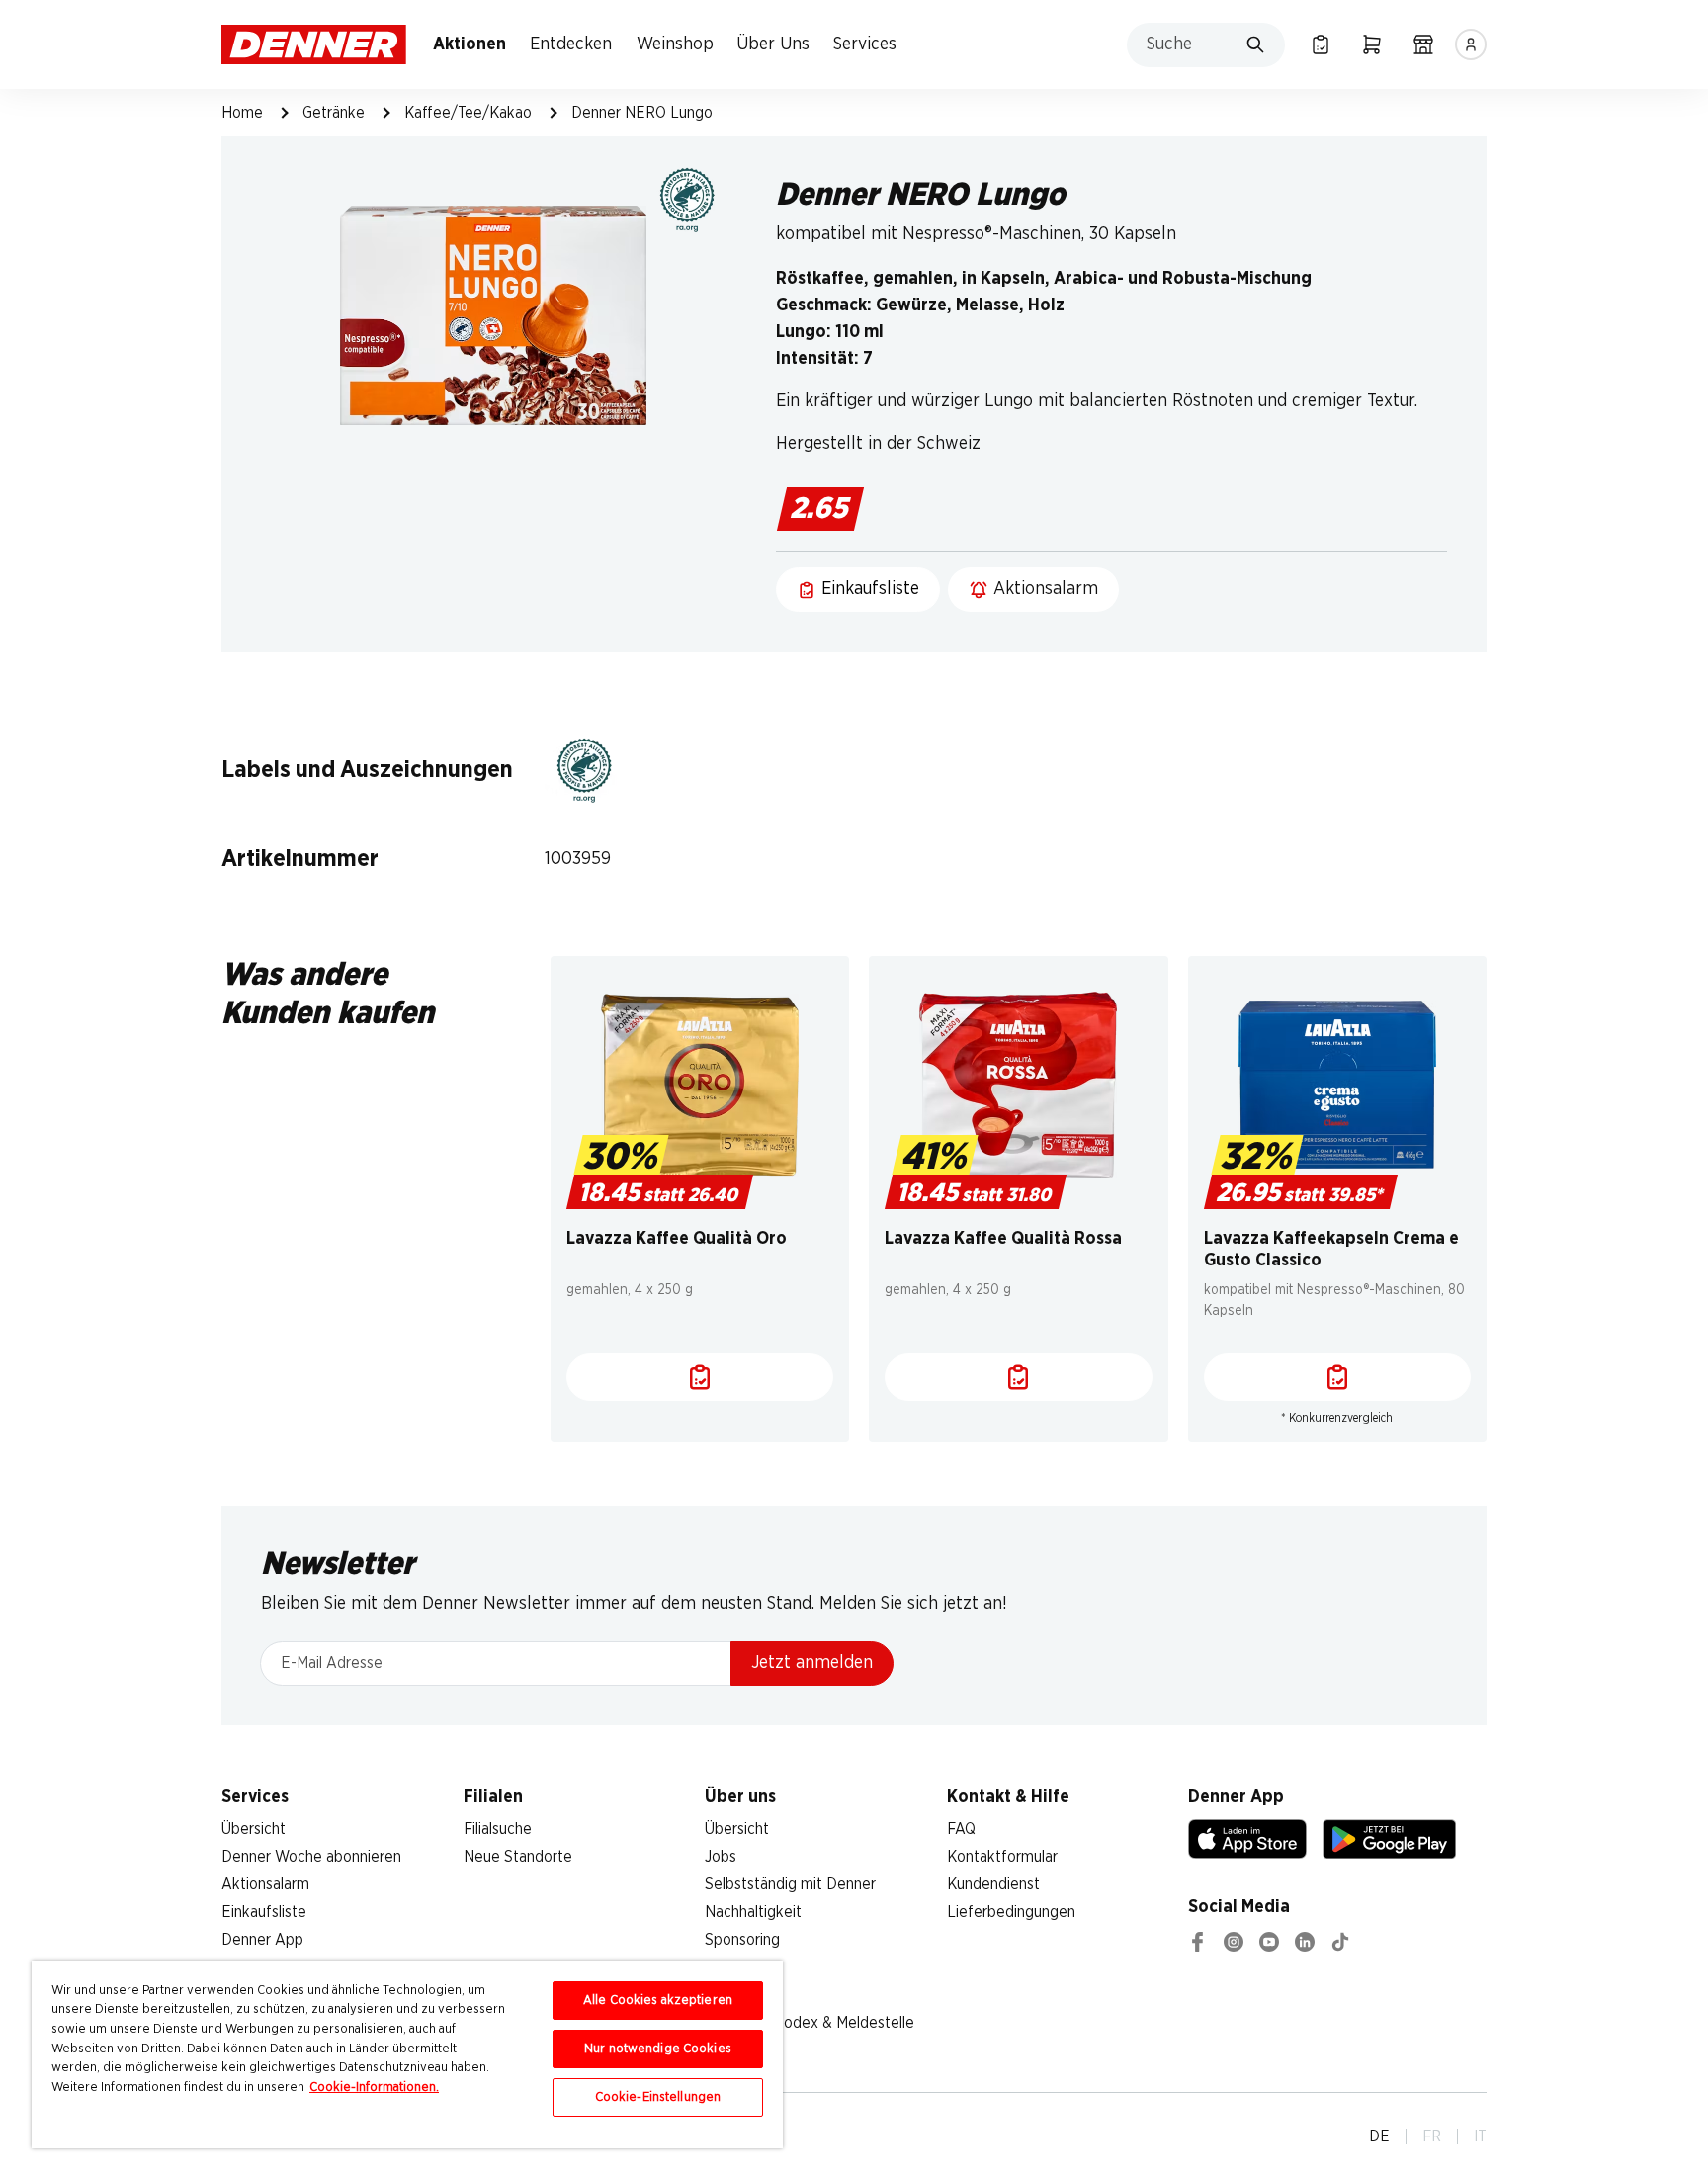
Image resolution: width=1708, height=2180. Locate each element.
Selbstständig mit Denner (790, 1884)
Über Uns (773, 44)
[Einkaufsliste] (1321, 44)
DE (1379, 2136)
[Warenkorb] (1372, 44)
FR (1432, 2136)
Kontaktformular (1002, 1857)
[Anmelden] (1471, 44)
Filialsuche (498, 1829)
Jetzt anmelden (812, 1663)
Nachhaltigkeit (753, 1912)
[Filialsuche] (1423, 44)
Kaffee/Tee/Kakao (468, 113)
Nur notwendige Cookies (658, 2049)
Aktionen (470, 44)
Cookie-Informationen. (374, 2088)
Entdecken (571, 44)
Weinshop (675, 44)
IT (1480, 2136)
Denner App (262, 1940)
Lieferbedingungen (1011, 1912)
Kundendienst (993, 1884)
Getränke (334, 113)
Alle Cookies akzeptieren (658, 2001)
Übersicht (254, 1829)
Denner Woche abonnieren (311, 1857)
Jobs (721, 1857)
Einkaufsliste (264, 1912)
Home (242, 113)
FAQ (961, 1829)
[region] (407, 2054)
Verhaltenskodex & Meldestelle (810, 2023)
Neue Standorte (518, 1857)
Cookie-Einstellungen (658, 2097)
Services (865, 44)
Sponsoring (742, 1940)
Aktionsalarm (265, 1884)
